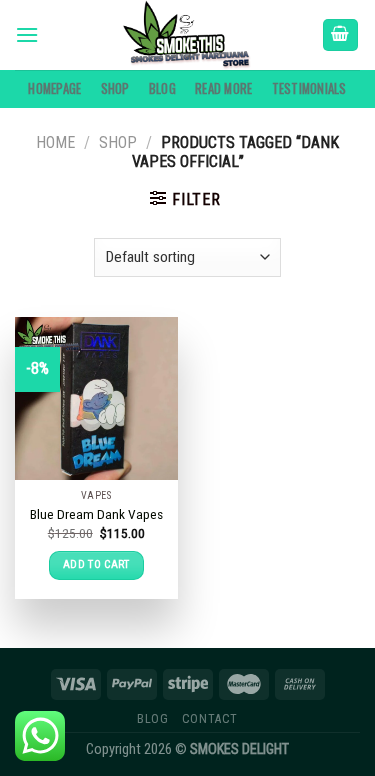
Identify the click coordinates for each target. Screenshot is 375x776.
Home (55, 142)
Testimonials (309, 88)
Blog (162, 88)
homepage (54, 88)
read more (223, 88)
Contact (210, 719)
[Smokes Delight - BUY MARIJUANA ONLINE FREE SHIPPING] (188, 35)
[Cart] (341, 35)
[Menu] (27, 34)
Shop (115, 88)
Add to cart (96, 564)
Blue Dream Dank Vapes (96, 514)
